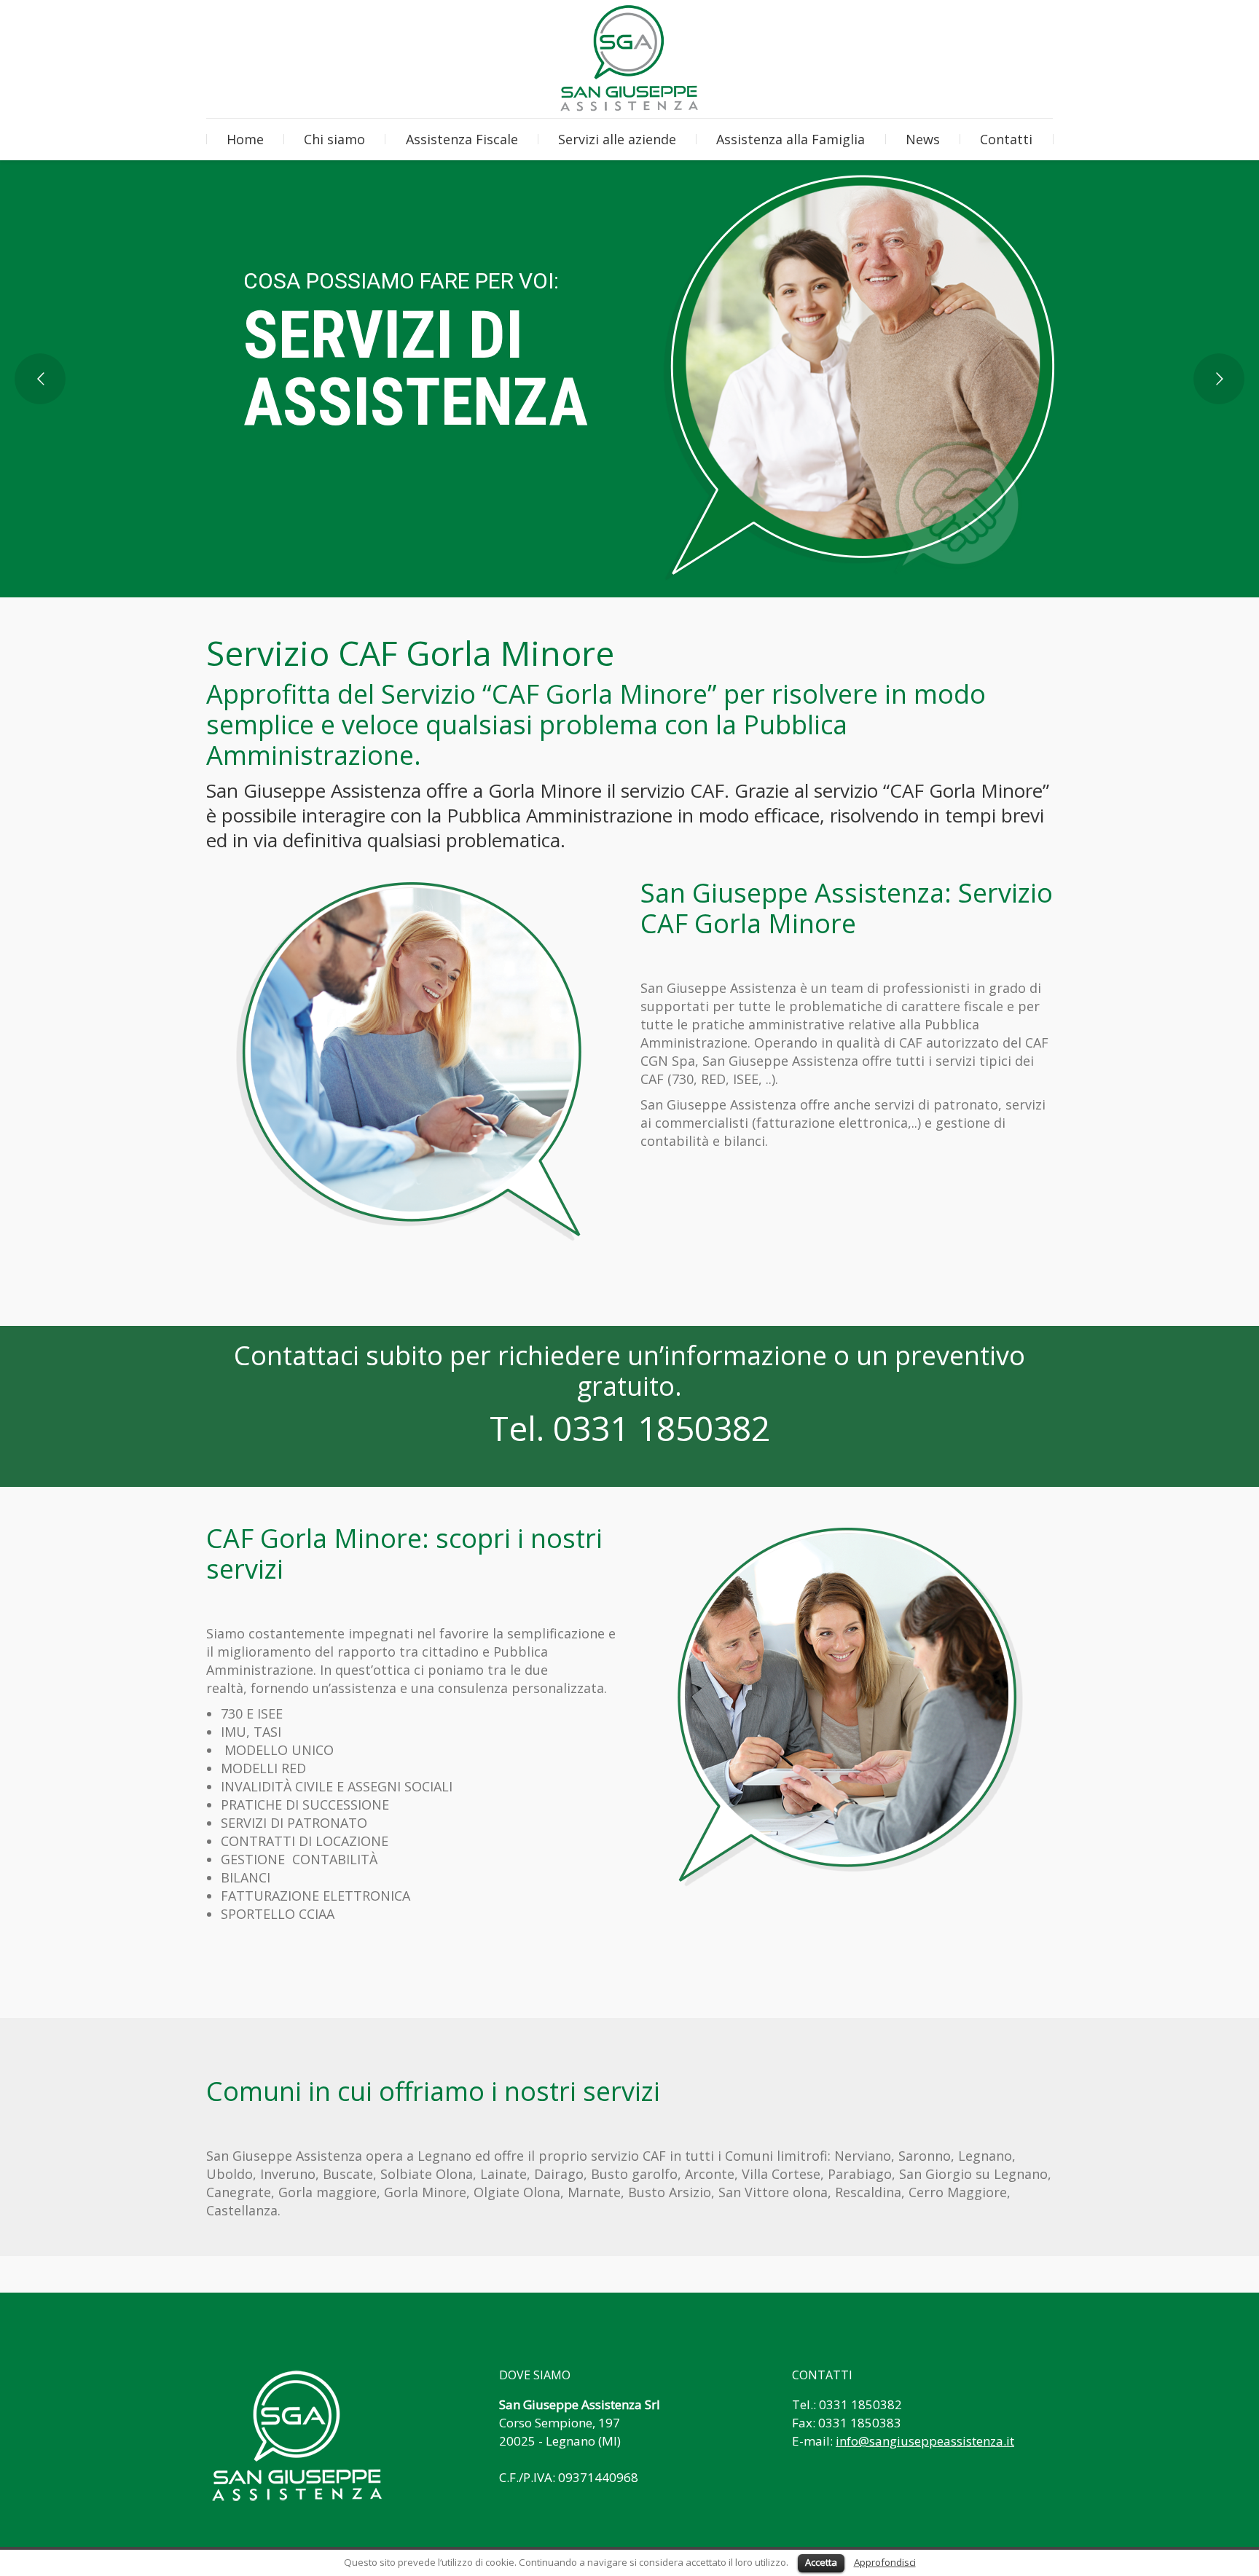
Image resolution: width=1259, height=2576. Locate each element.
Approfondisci (885, 2562)
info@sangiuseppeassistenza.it (925, 2441)
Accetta (821, 2562)
